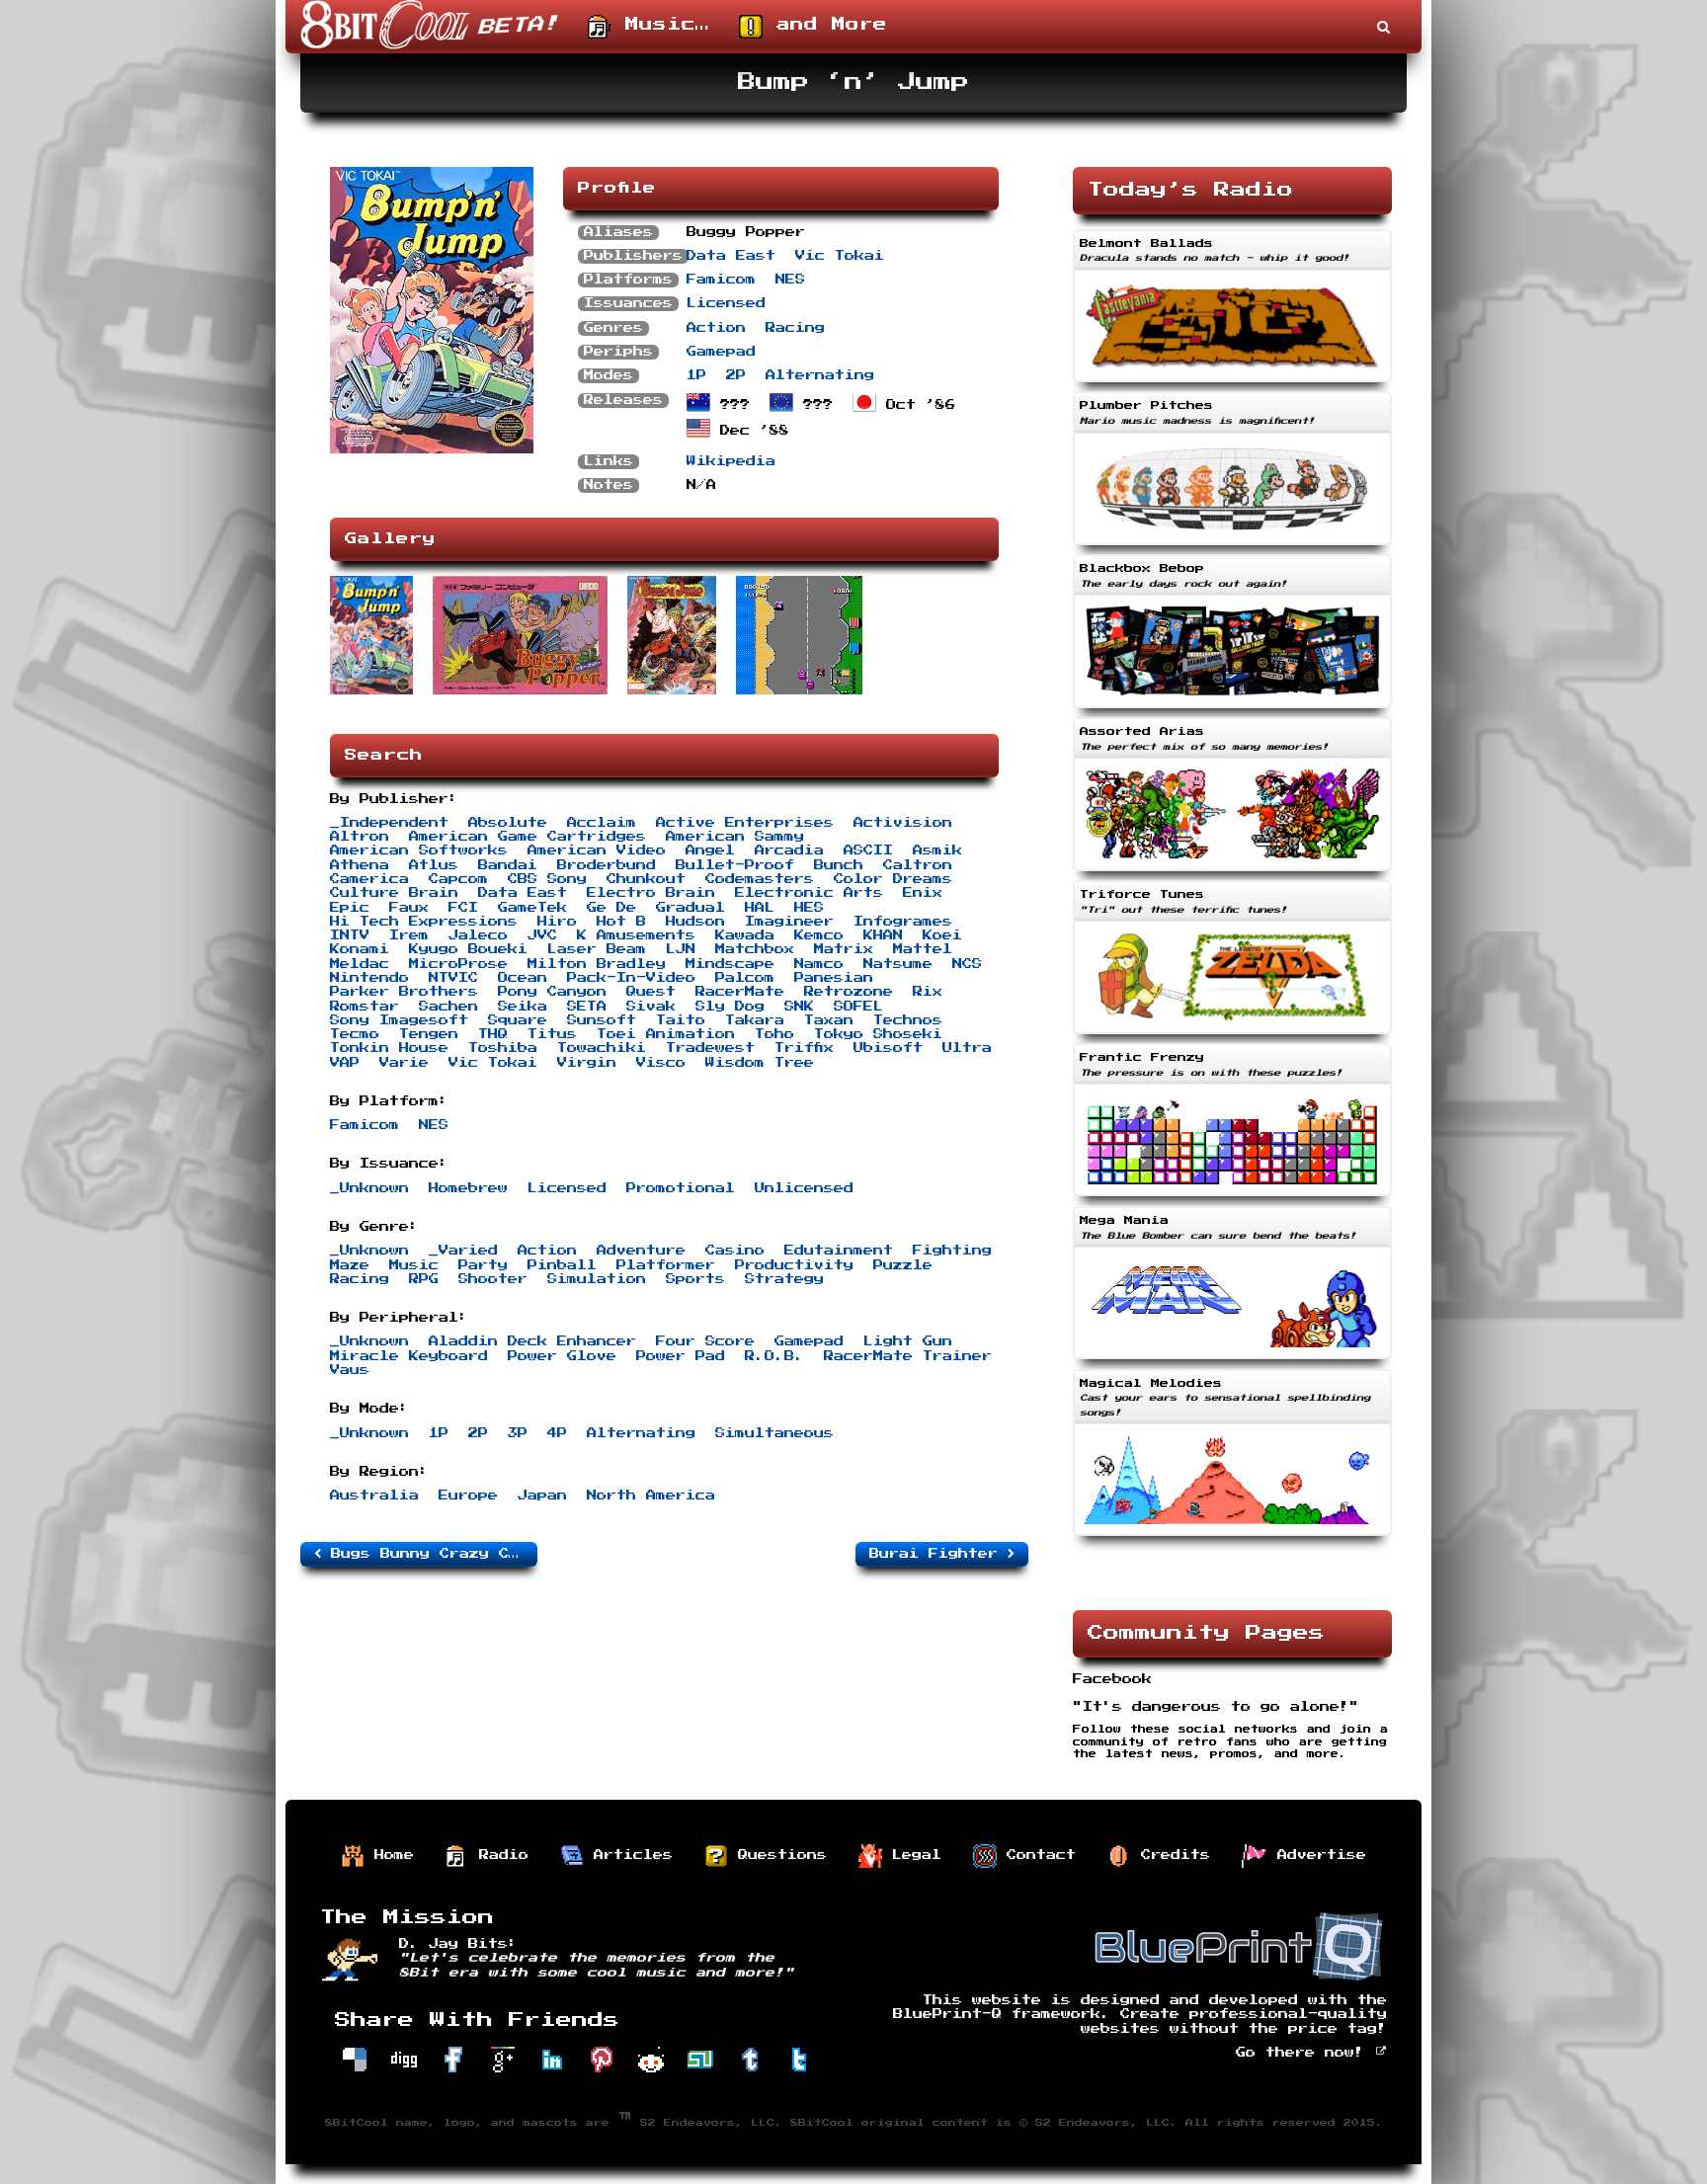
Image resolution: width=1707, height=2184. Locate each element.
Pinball (562, 1265)
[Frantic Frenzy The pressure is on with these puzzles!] (1232, 1198)
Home (389, 1855)
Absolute (508, 823)
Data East (731, 256)
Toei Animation (666, 1034)
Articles (628, 1855)
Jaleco (478, 935)
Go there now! (1305, 2053)
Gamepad (721, 352)
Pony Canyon (552, 992)
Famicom (721, 280)
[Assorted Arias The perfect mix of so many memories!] (1232, 873)
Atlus (434, 865)
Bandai (508, 865)
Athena (360, 865)
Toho (774, 1034)
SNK (799, 1007)
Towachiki (602, 1048)
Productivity (794, 1265)
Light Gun (908, 1341)
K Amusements (636, 935)
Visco (661, 1063)
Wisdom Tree (760, 1063)
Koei (942, 935)
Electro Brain (651, 893)
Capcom (458, 879)
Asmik (937, 850)
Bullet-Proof (735, 865)
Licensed (726, 303)
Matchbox (755, 949)
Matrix (844, 949)
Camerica (369, 879)
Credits (1171, 1855)
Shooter (493, 1279)
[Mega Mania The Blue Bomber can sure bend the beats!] (1232, 1361)
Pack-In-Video (631, 978)
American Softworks (419, 850)
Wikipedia (731, 461)
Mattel (923, 949)
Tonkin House (389, 1048)
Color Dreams (893, 879)
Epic (350, 908)
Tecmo (355, 1034)
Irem (409, 935)
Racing (795, 328)
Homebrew (468, 1188)
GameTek (532, 908)
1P (696, 375)
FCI (463, 908)
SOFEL (858, 1007)
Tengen (429, 1034)
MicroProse (458, 964)
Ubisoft (888, 1048)
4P (557, 1433)
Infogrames (903, 922)
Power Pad (681, 1356)
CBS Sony (547, 879)
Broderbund (607, 865)
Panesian (834, 978)
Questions (777, 1855)
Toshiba (503, 1048)
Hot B (621, 922)
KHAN (883, 935)
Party (483, 1265)
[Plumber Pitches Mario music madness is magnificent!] (1232, 547)
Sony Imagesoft (399, 1020)
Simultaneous (774, 1433)
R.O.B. (774, 1356)
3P (518, 1433)
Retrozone (849, 992)
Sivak (651, 1007)
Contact (1036, 1855)
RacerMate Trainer (908, 1356)
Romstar (365, 1007)
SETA (587, 1007)
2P (736, 375)
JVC (542, 935)
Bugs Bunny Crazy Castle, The (429, 1554)
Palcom (745, 978)
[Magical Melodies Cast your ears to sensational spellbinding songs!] (1232, 1538)
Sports (695, 1279)
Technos (908, 1020)
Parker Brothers (404, 992)
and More (825, 25)
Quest (651, 992)
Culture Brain (394, 893)
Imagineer (789, 922)
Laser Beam (597, 949)
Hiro (557, 922)
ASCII (868, 850)
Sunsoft (602, 1020)
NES (790, 280)
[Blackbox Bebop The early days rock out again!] (1232, 710)
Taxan (829, 1020)
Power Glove (562, 1356)
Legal (912, 1855)
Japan (542, 1496)
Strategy (784, 1279)
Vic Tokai (840, 256)
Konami (360, 949)
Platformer (666, 1265)
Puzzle (903, 1265)
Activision (903, 823)
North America (651, 1496)
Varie (404, 1063)
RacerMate (740, 992)
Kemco (819, 935)
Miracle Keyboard (409, 1356)
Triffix (804, 1048)
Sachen (448, 1007)
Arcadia (789, 850)
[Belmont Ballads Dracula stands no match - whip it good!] (1232, 384)
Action (716, 328)
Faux (409, 908)
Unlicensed (804, 1188)
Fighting (952, 1251)
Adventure (641, 1251)
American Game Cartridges (528, 837)
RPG (424, 1279)
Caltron (918, 865)
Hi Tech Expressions (424, 922)
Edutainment (839, 1251)
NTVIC (453, 978)
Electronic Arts (809, 893)
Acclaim (602, 823)
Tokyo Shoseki (878, 1034)
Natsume (898, 964)
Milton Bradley (597, 964)
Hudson (695, 922)
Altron (360, 837)
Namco (819, 964)
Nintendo (369, 978)
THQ (493, 1034)
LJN (681, 949)
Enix (923, 893)
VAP (345, 1063)
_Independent (389, 823)
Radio (499, 1855)
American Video (597, 850)
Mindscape (730, 964)
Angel (710, 850)
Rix (928, 992)
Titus (552, 1034)
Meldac (360, 964)
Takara (755, 1020)
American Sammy (735, 837)
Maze (350, 1265)
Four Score (705, 1341)
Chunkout (646, 879)
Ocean (523, 978)
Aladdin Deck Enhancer (532, 1341)
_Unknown (369, 1188)
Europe (468, 1496)
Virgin (587, 1063)
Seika (523, 1007)
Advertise (1317, 1855)
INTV (350, 935)
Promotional (681, 1188)
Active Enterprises (745, 823)
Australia (374, 1496)
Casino (735, 1251)
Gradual (691, 908)
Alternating (820, 375)
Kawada (745, 935)
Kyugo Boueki (468, 949)
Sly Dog (730, 1007)
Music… (660, 25)
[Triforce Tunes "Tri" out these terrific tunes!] (1232, 1036)
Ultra (967, 1048)
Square (518, 1020)
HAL (760, 908)
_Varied (463, 1251)
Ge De (611, 908)
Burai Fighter (938, 1554)
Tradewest (710, 1048)
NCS (967, 964)
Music (414, 1265)
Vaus (350, 1370)
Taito (681, 1020)
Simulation (597, 1279)
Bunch (839, 865)
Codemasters (760, 879)
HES (809, 908)
